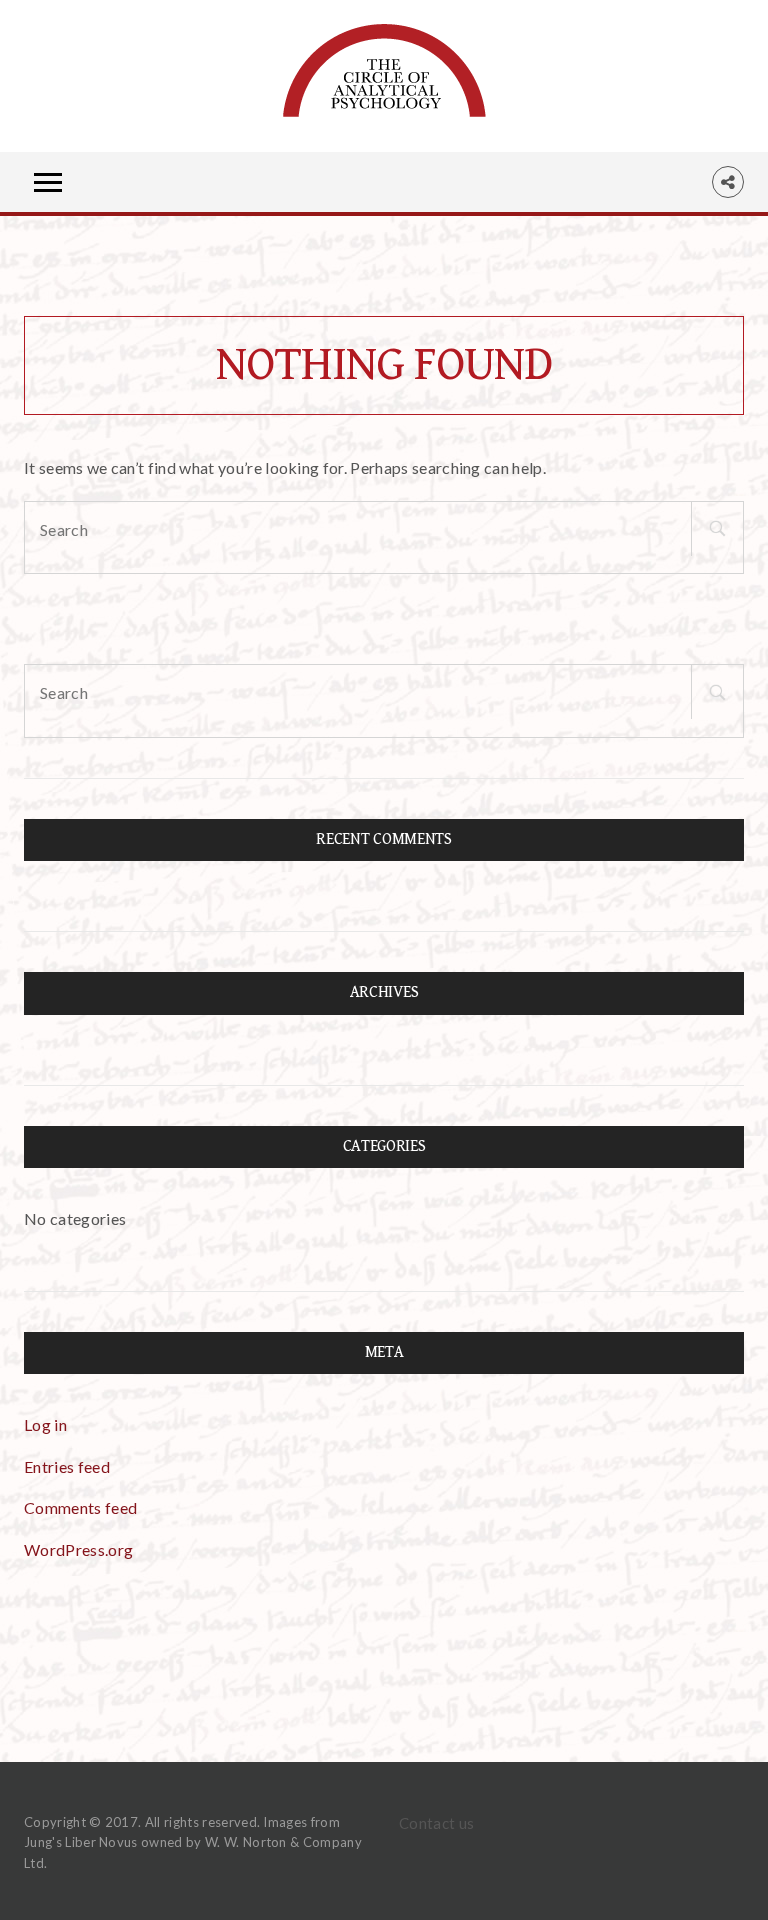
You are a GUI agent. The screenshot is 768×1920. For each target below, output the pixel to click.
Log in (45, 1424)
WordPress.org (78, 1549)
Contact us (436, 1823)
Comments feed (80, 1507)
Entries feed (67, 1466)
